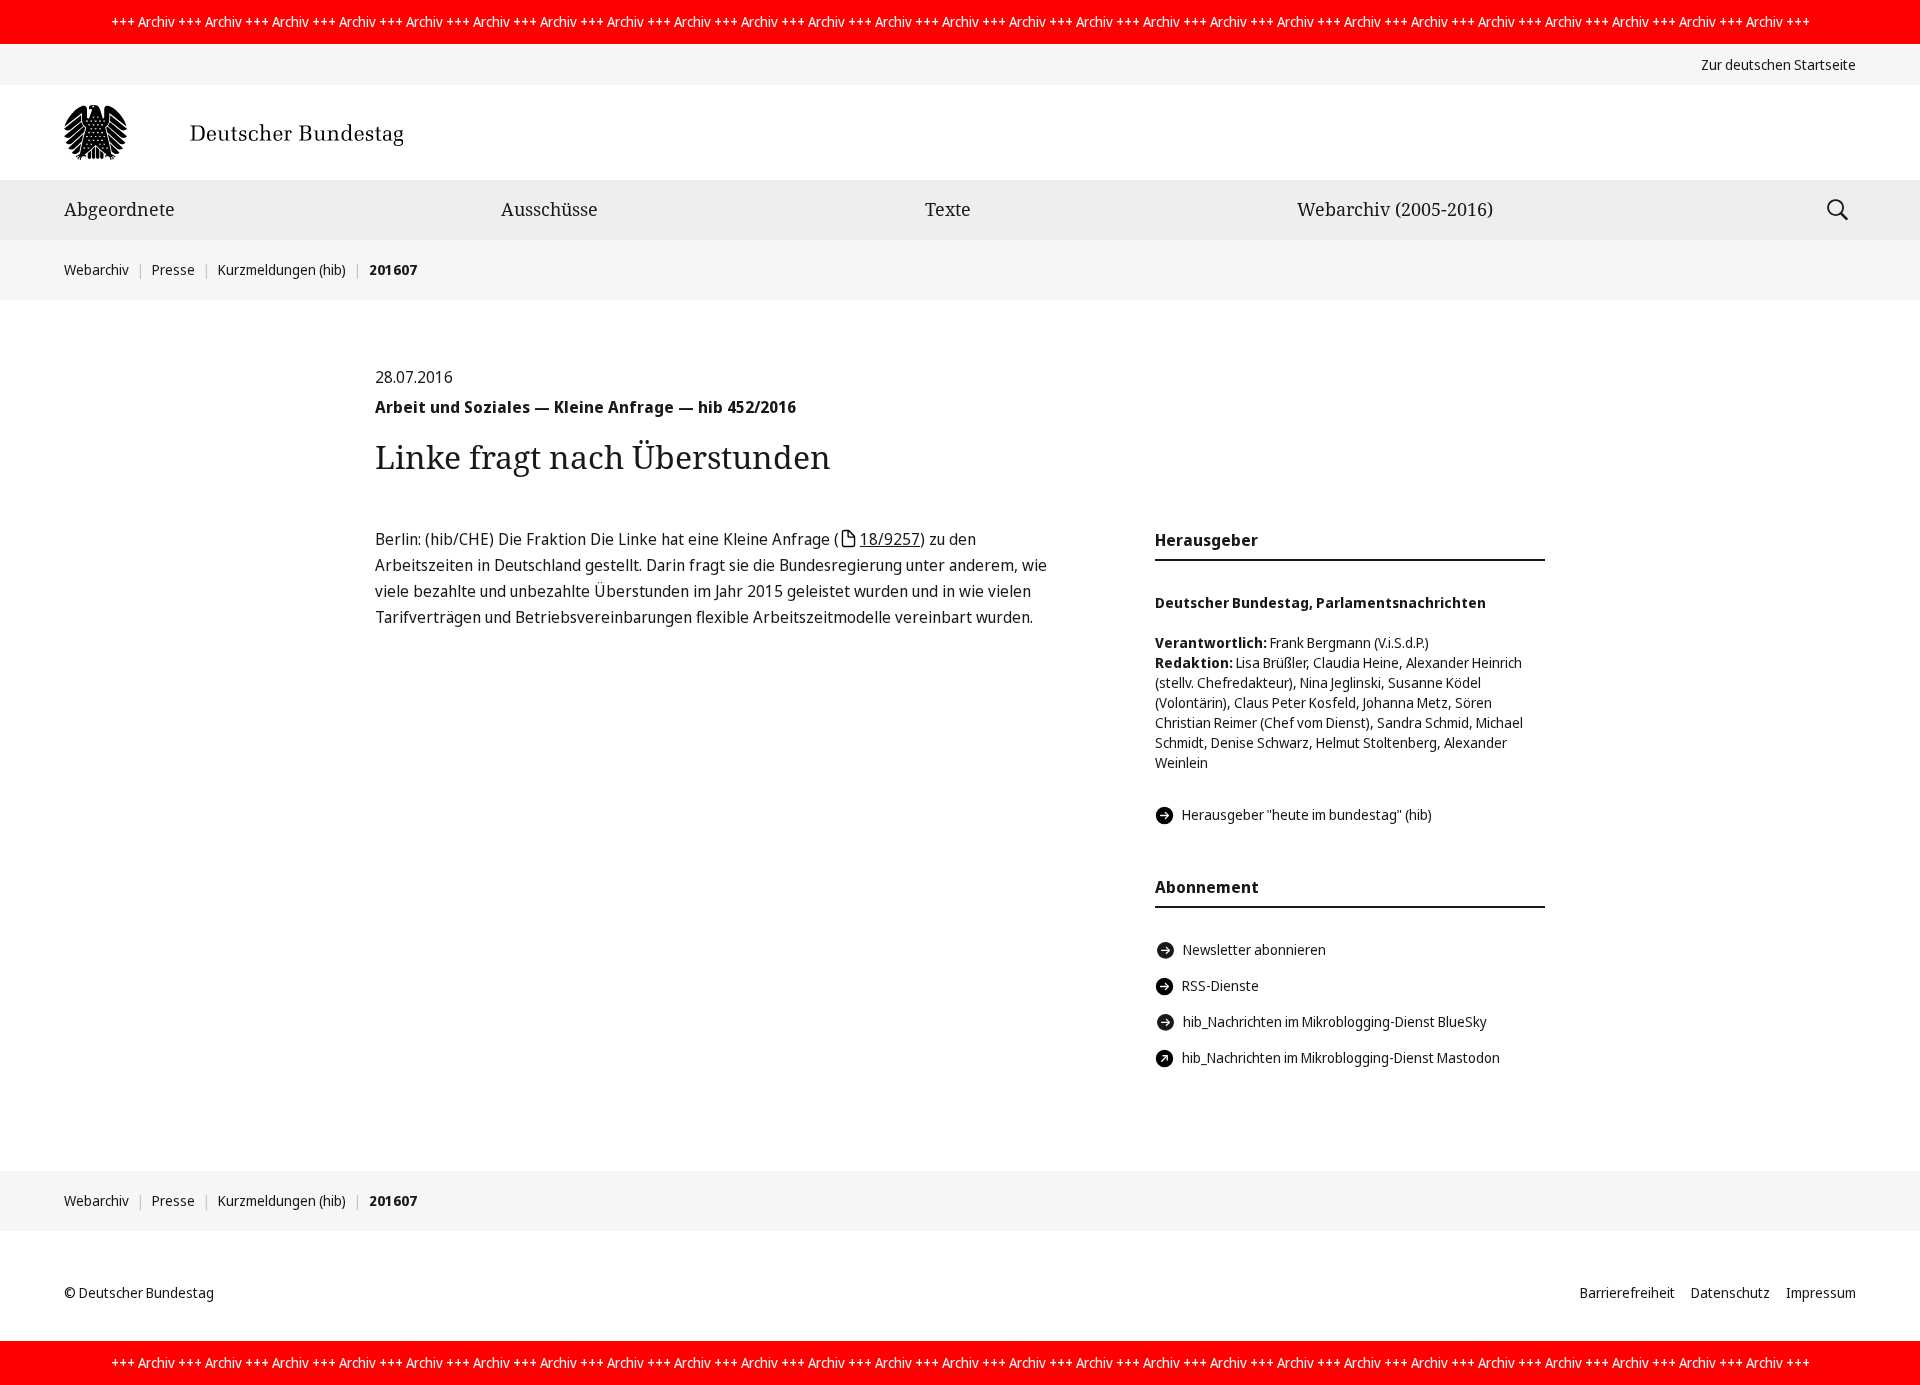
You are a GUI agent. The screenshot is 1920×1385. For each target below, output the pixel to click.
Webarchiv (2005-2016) (1395, 209)
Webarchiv (96, 269)
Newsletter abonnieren (1254, 949)
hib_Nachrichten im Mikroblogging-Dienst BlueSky (1335, 1021)
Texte (948, 209)
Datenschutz (1730, 1292)
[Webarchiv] (233, 132)
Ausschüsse (549, 209)
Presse (173, 269)
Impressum (1821, 1292)
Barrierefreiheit (1627, 1292)
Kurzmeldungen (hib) (282, 269)
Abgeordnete (119, 209)
